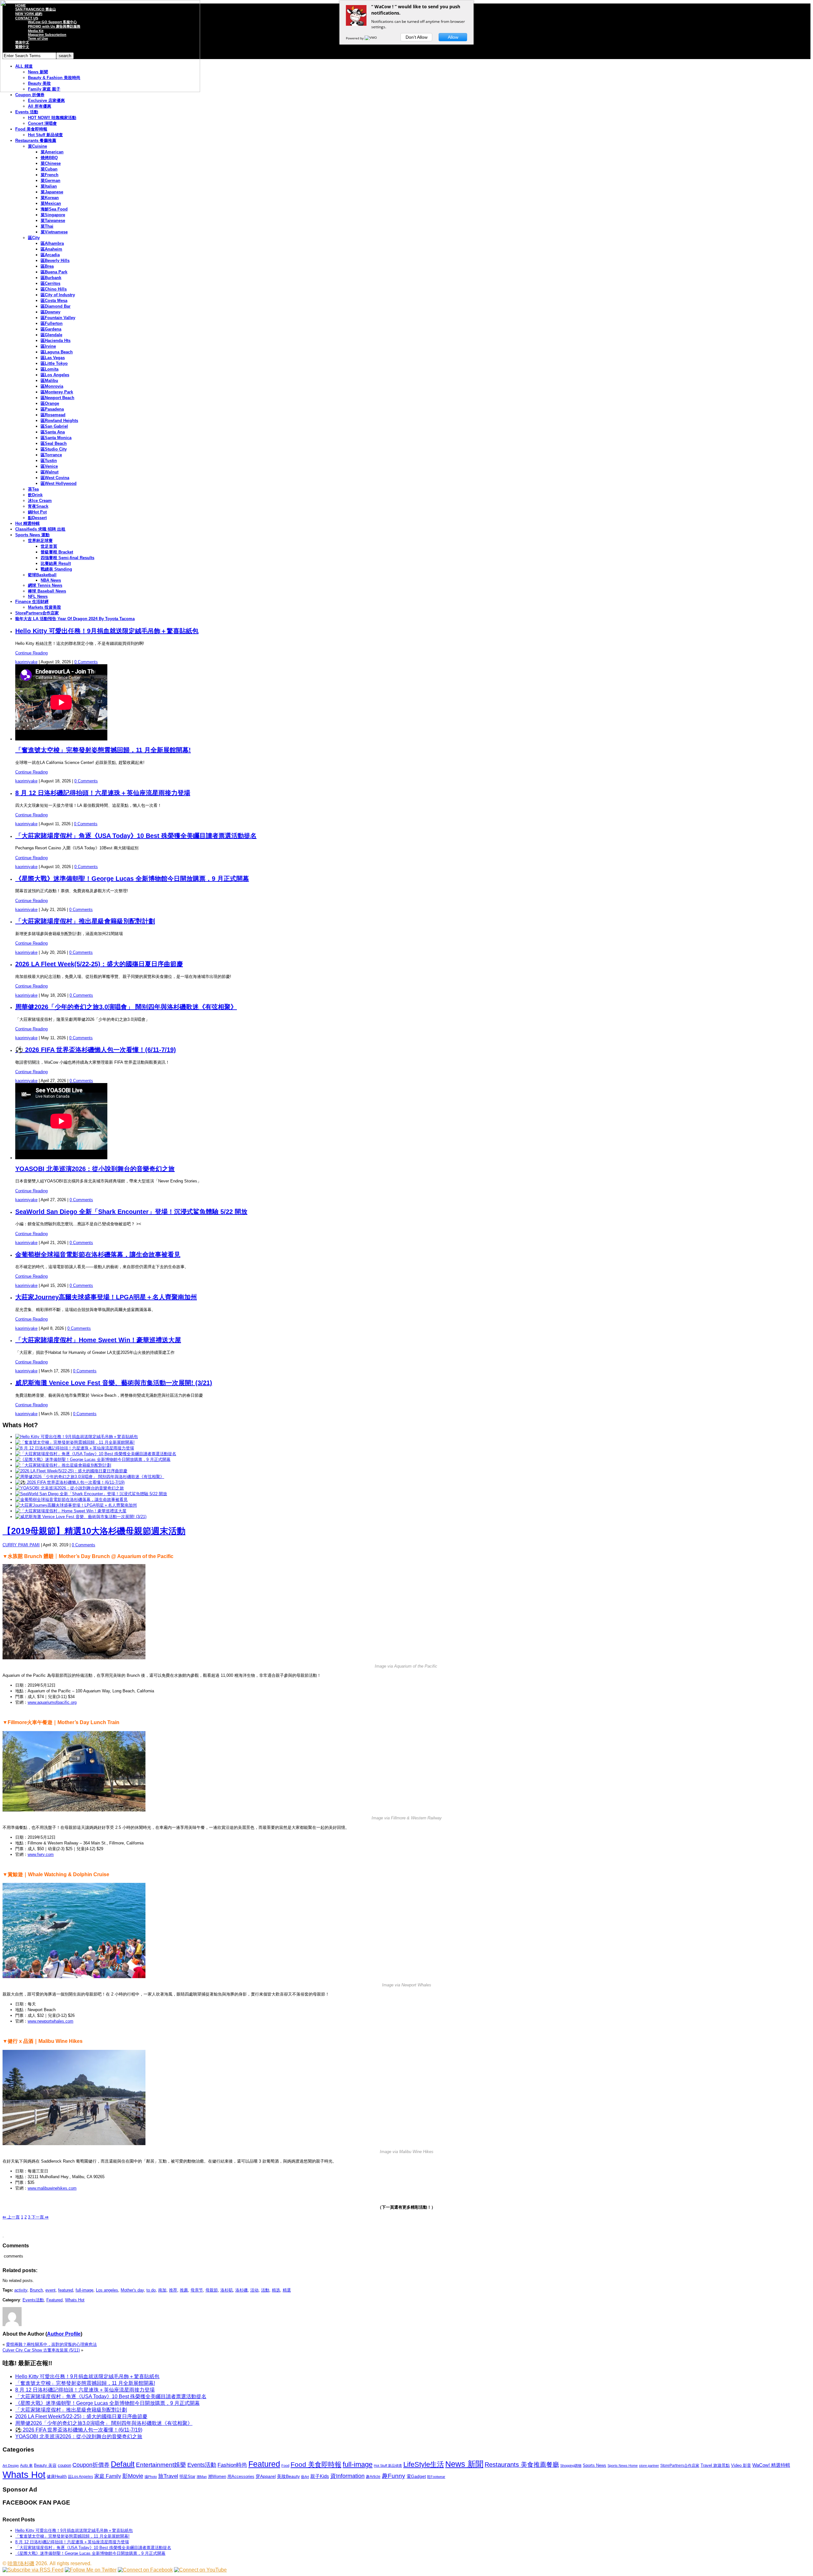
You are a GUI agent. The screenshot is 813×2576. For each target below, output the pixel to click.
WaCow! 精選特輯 (771, 2465)
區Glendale (51, 335)
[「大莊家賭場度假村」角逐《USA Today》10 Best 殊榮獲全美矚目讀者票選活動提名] (96, 1454)
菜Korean (50, 198)
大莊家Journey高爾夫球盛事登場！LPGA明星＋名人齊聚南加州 (106, 1297)
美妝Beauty (288, 2476)
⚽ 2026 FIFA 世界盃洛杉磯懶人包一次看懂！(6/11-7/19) (96, 1050)
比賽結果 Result (56, 563)
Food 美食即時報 (31, 129)
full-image (84, 2290)
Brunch (36, 2290)
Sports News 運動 (32, 535)
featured (66, 2290)
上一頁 (11, 2217)
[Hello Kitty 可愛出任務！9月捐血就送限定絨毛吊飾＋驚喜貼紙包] (77, 1437)
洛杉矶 (227, 2290)
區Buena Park (54, 272)
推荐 (173, 2290)
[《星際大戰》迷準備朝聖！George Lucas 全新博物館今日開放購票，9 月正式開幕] (93, 1459)
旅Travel (168, 2476)
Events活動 (33, 2300)
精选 (276, 2290)
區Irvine (48, 346)
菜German (50, 181)
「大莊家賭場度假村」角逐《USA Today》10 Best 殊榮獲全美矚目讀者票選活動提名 (136, 836)
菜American (52, 152)
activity (21, 2290)
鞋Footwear (436, 2477)
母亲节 (197, 2290)
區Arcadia (50, 255)
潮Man (202, 2477)
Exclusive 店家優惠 (46, 100)
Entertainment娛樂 (161, 2465)
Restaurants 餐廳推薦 (36, 141)
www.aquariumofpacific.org (52, 1702)
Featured (54, 2300)
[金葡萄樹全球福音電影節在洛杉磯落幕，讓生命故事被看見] (71, 1499)
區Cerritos (50, 283)
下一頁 (39, 2217)
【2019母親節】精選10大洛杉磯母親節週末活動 (94, 1531)
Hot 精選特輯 (27, 523)
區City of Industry (58, 295)
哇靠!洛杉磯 (21, 2563)
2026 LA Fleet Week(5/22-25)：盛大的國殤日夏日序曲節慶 (99, 964)
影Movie (133, 2476)
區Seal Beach (54, 443)
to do (151, 2290)
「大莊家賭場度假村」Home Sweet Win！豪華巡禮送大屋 (98, 1340)
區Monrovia (52, 386)
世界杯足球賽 (40, 541)
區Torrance (51, 455)
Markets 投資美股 (44, 607)
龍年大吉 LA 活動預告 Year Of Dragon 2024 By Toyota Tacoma (75, 619)
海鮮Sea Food (54, 209)
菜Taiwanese (53, 221)
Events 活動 (27, 112)
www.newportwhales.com (50, 2021)
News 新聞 (464, 2464)
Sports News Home (623, 2466)
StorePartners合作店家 (37, 613)
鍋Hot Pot (37, 512)
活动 (254, 2290)
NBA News (51, 580)
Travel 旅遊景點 (715, 2465)
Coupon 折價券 (30, 95)
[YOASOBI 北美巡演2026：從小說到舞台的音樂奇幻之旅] (70, 1488)
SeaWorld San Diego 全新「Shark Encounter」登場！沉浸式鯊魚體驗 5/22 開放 (131, 1212)
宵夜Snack (38, 506)
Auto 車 (26, 2466)
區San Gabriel (54, 426)
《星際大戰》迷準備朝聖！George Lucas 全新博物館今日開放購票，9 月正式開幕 (132, 879)
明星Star (187, 2477)
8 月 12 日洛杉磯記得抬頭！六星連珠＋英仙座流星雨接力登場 (103, 793)
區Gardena (51, 329)
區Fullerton (52, 323)
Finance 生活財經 (32, 602)
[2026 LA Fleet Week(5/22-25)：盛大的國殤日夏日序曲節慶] (71, 1471)
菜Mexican (51, 203)
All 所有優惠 (40, 106)
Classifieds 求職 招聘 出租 (40, 529)
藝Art (305, 2477)
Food (285, 2466)
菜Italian (49, 186)
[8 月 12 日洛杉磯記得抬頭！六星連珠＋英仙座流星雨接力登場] (75, 1448)
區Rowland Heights (59, 421)
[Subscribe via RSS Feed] (33, 2570)
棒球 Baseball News (47, 591)
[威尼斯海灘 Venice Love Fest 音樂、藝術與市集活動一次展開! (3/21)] (81, 1517)
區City (34, 238)
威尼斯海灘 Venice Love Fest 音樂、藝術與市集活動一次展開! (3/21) (114, 1383)
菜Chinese (51, 163)
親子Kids (320, 2476)
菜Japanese (52, 192)
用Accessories (241, 2476)
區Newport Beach (57, 398)
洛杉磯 (242, 2290)
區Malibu (49, 381)
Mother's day (132, 2290)
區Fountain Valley (58, 318)
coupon (64, 2465)
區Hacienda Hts (56, 341)
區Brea (47, 266)
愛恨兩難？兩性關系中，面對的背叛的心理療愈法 (51, 2344)
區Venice (49, 466)
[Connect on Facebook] (145, 2570)
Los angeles (107, 2290)
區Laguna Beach (57, 352)
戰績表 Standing (56, 569)
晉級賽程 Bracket (57, 552)
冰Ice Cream (40, 501)
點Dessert (37, 518)
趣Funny (393, 2476)
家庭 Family (108, 2476)
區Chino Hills (54, 289)
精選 (287, 2290)
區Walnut (50, 472)
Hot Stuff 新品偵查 (45, 135)
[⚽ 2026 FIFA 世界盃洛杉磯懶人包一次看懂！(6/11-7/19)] (70, 1482)
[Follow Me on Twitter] (91, 2570)
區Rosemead (53, 415)
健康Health (57, 2476)
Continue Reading (31, 653)
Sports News (595, 2465)
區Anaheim (51, 249)
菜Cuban (49, 169)
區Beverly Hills (55, 261)
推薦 (184, 2290)
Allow (453, 37)
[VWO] (371, 38)
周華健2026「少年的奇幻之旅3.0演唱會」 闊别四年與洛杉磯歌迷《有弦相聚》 (126, 1007)
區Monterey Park (57, 392)
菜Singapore (53, 215)
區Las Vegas (53, 358)
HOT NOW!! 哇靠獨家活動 (52, 118)
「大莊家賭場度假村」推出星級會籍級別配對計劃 (85, 921)
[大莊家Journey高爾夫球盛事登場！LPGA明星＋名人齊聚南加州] (76, 1505)
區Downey (50, 312)
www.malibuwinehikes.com (52, 2188)
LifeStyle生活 (424, 2464)
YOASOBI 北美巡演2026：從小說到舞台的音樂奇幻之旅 (95, 1169)
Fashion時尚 (232, 2465)
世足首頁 (49, 546)
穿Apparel (266, 2476)
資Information (347, 2476)
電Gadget (416, 2476)
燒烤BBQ (49, 158)
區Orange (50, 403)
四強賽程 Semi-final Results (67, 558)
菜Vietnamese (54, 232)
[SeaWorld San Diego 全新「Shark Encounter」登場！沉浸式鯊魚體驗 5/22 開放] (91, 1494)
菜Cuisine (37, 146)
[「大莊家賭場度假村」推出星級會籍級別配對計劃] (63, 1465)
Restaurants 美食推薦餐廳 (522, 2465)
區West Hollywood (59, 483)
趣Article (373, 2477)
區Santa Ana (53, 432)
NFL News (38, 596)
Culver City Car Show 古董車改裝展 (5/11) (41, 2350)
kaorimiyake (26, 662)
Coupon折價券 (91, 2465)
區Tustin (49, 461)
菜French (50, 175)
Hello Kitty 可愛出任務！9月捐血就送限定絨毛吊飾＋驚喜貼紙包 (107, 631)
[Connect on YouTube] (200, 2570)
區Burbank (51, 278)
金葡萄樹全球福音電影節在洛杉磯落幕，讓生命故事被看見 (98, 1255)
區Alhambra (52, 243)
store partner (649, 2466)
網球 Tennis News (45, 585)
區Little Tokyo (54, 363)
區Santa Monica (56, 438)
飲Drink (35, 495)
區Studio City (54, 449)
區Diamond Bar (56, 306)
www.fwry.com (41, 1854)
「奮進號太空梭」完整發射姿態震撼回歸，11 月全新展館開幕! (103, 750)
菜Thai (47, 226)
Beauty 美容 (45, 2465)
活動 (265, 2290)
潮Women (217, 2476)
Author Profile (64, 2334)
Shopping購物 (571, 2466)
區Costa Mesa (54, 301)
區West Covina (55, 478)
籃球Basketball (42, 575)
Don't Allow (417, 37)
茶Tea (33, 489)
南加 (162, 2290)
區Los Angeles (55, 375)
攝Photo (151, 2477)
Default (123, 2464)
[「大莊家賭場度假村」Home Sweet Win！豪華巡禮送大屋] (71, 1511)
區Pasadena (52, 409)
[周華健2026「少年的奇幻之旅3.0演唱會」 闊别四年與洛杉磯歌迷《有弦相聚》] (90, 1477)
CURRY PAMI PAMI (21, 1545)
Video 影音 (741, 2465)
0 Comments (86, 662)
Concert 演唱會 (42, 123)
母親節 (212, 2290)
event (50, 2290)
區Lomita (50, 369)
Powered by (355, 38)
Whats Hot (75, 2300)
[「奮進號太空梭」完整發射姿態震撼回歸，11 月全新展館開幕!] (75, 1442)
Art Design (11, 2466)
